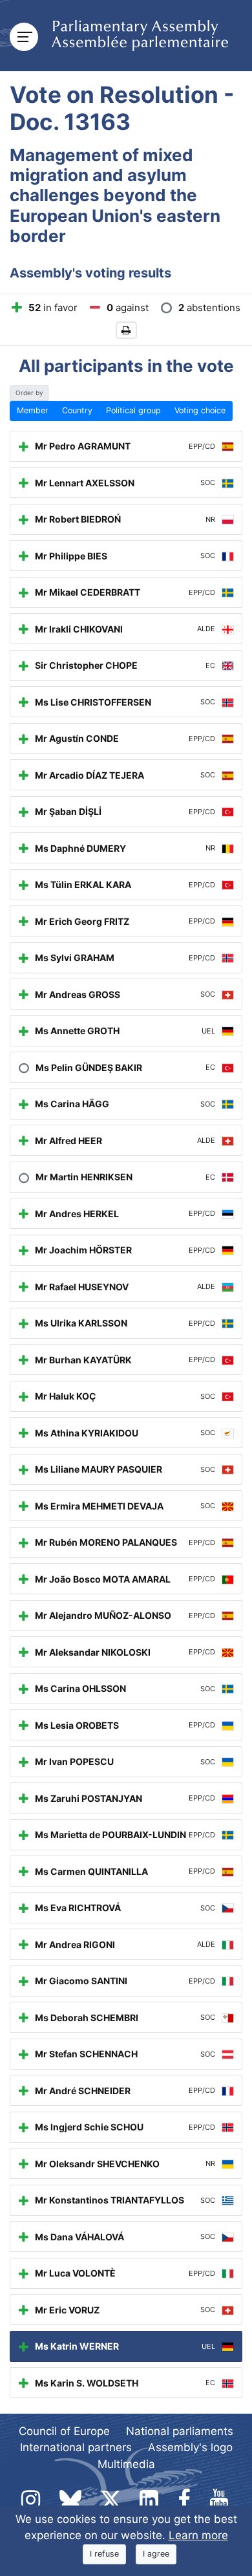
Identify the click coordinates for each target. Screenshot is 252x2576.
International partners (76, 2447)
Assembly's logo (190, 2447)
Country (77, 410)
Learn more (198, 2535)
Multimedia (126, 2464)
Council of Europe (64, 2431)
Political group (133, 410)
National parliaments (180, 2431)
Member (33, 410)
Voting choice (200, 410)
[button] (126, 330)
